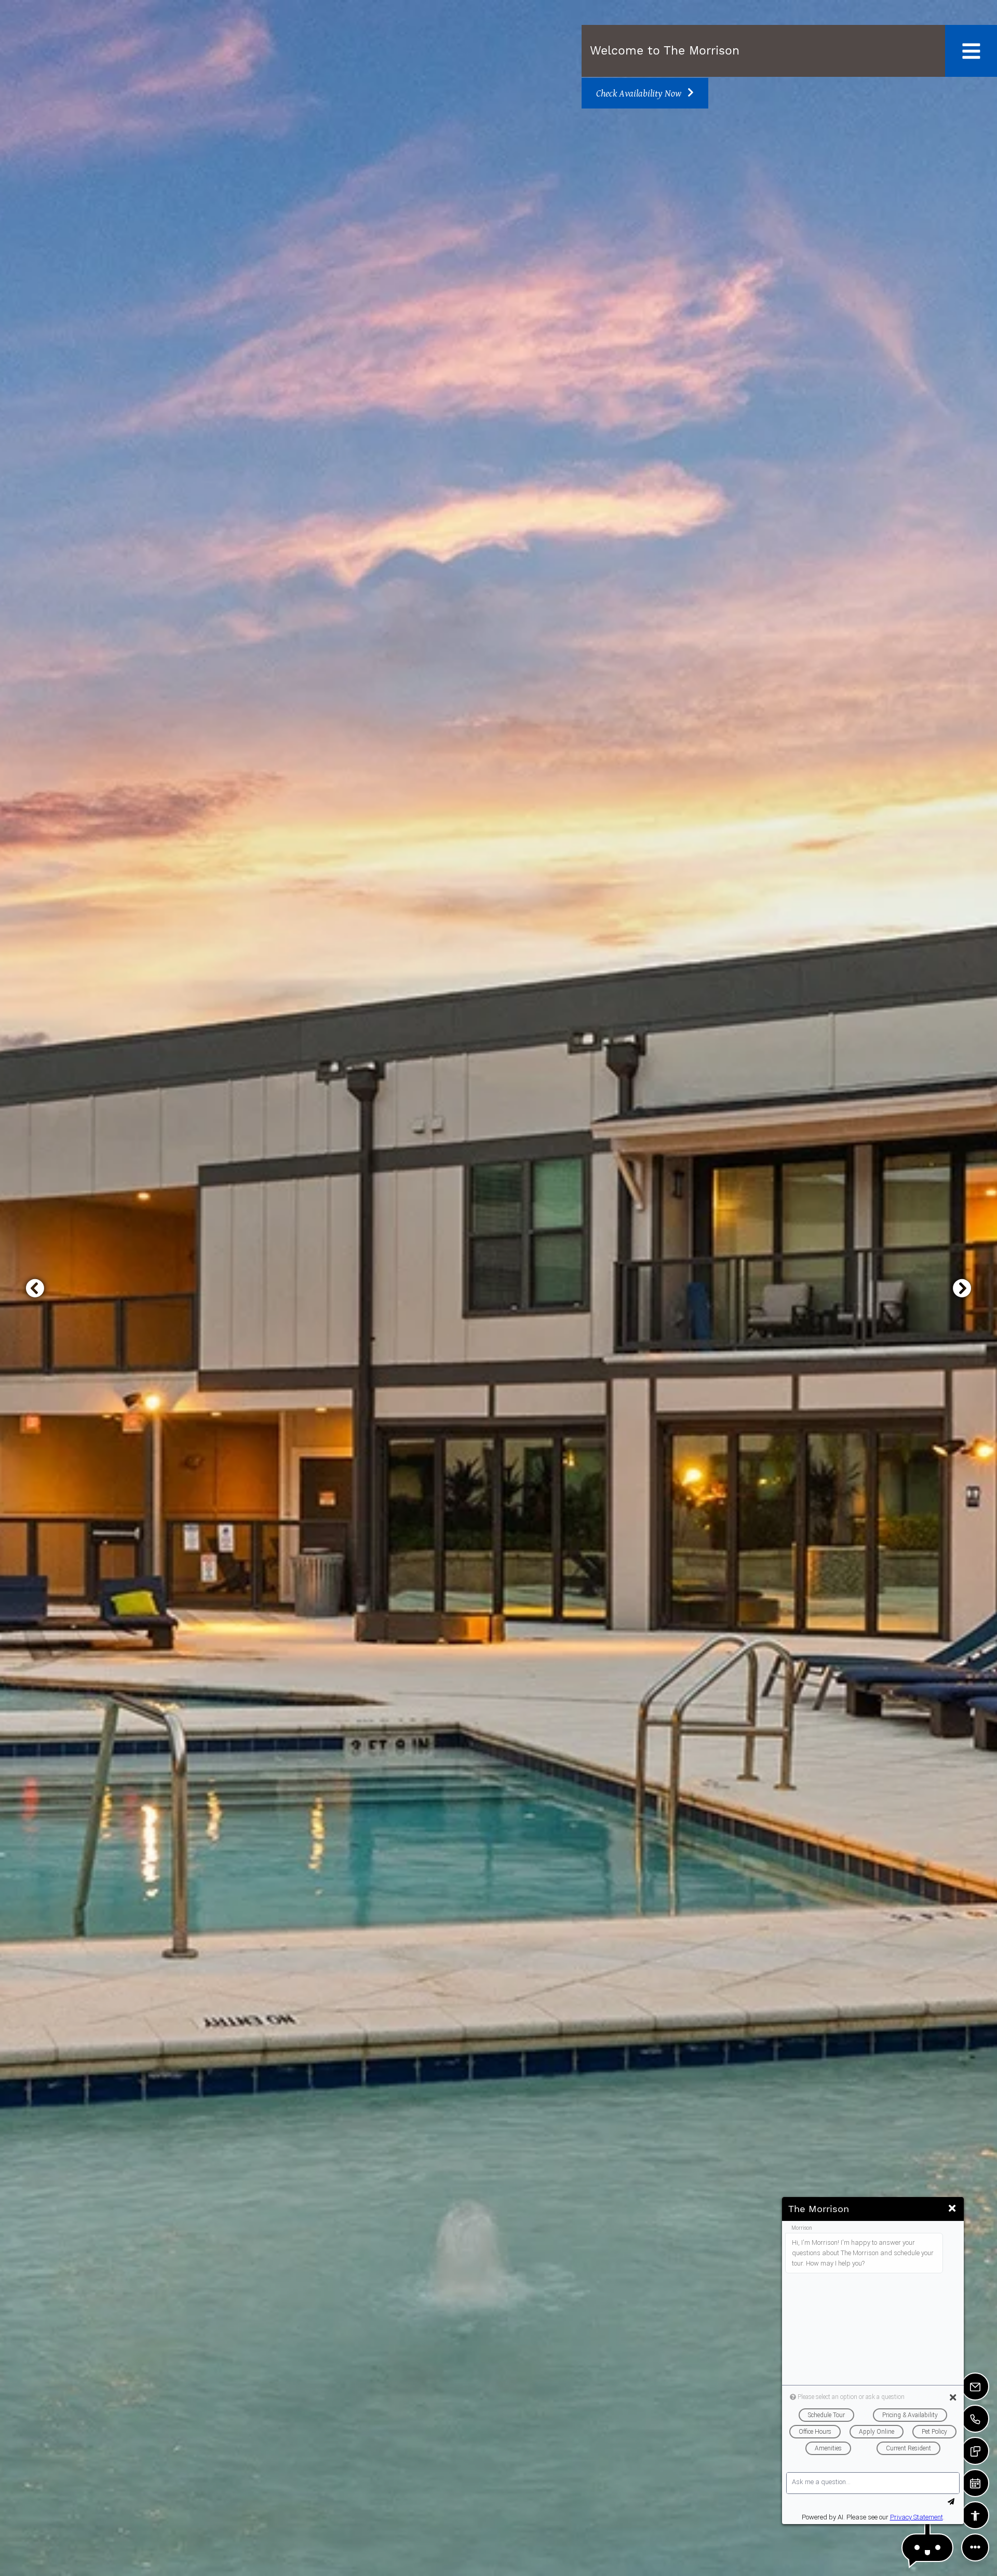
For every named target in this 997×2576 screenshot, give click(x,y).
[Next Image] (962, 1288)
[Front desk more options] (975, 2547)
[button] (927, 2548)
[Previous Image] (35, 1288)
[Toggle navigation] (971, 51)
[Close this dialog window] (952, 2208)
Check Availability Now (640, 93)
